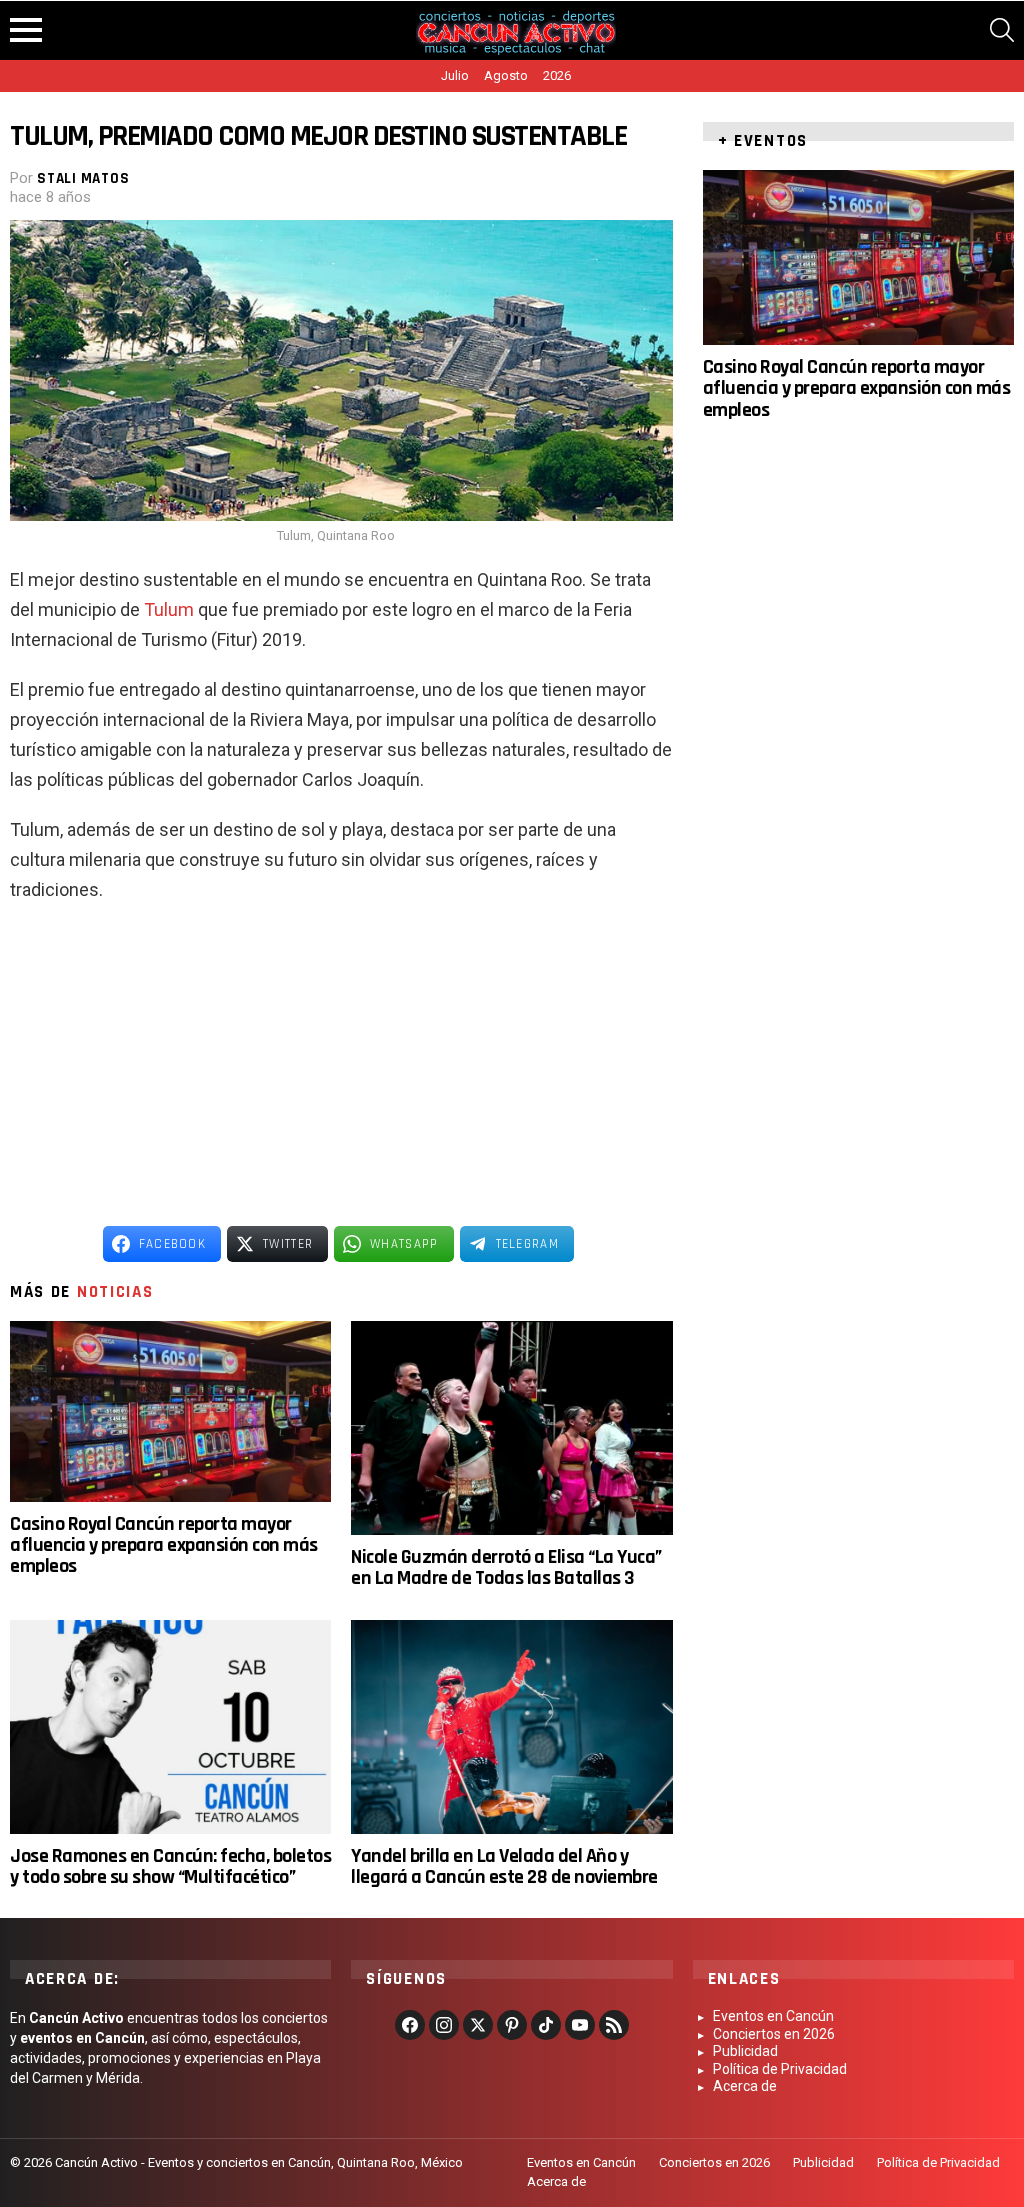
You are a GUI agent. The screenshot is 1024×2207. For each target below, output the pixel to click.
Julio (455, 75)
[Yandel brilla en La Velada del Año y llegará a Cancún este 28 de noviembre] (511, 1727)
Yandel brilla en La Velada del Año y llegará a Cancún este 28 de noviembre (504, 1866)
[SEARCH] (1002, 30)
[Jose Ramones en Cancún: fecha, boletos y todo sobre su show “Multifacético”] (170, 1727)
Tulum (169, 609)
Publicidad (745, 2051)
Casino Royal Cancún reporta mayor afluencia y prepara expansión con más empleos (164, 1545)
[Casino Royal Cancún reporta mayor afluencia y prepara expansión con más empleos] (170, 1411)
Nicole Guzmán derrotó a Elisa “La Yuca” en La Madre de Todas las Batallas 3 (506, 1567)
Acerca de (745, 2086)
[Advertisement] (341, 1065)
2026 (557, 75)
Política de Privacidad (780, 2069)
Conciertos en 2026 (774, 2034)
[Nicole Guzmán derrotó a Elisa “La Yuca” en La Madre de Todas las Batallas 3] (511, 1428)
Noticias (115, 1292)
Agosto (506, 75)
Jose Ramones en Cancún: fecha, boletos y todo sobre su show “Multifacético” (170, 1866)
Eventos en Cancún (773, 2016)
